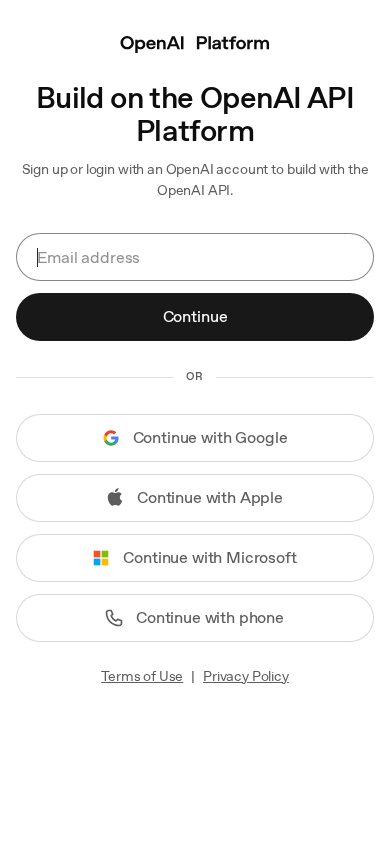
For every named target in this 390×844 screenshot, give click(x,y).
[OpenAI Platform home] (195, 42)
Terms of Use (142, 676)
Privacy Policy (246, 676)
